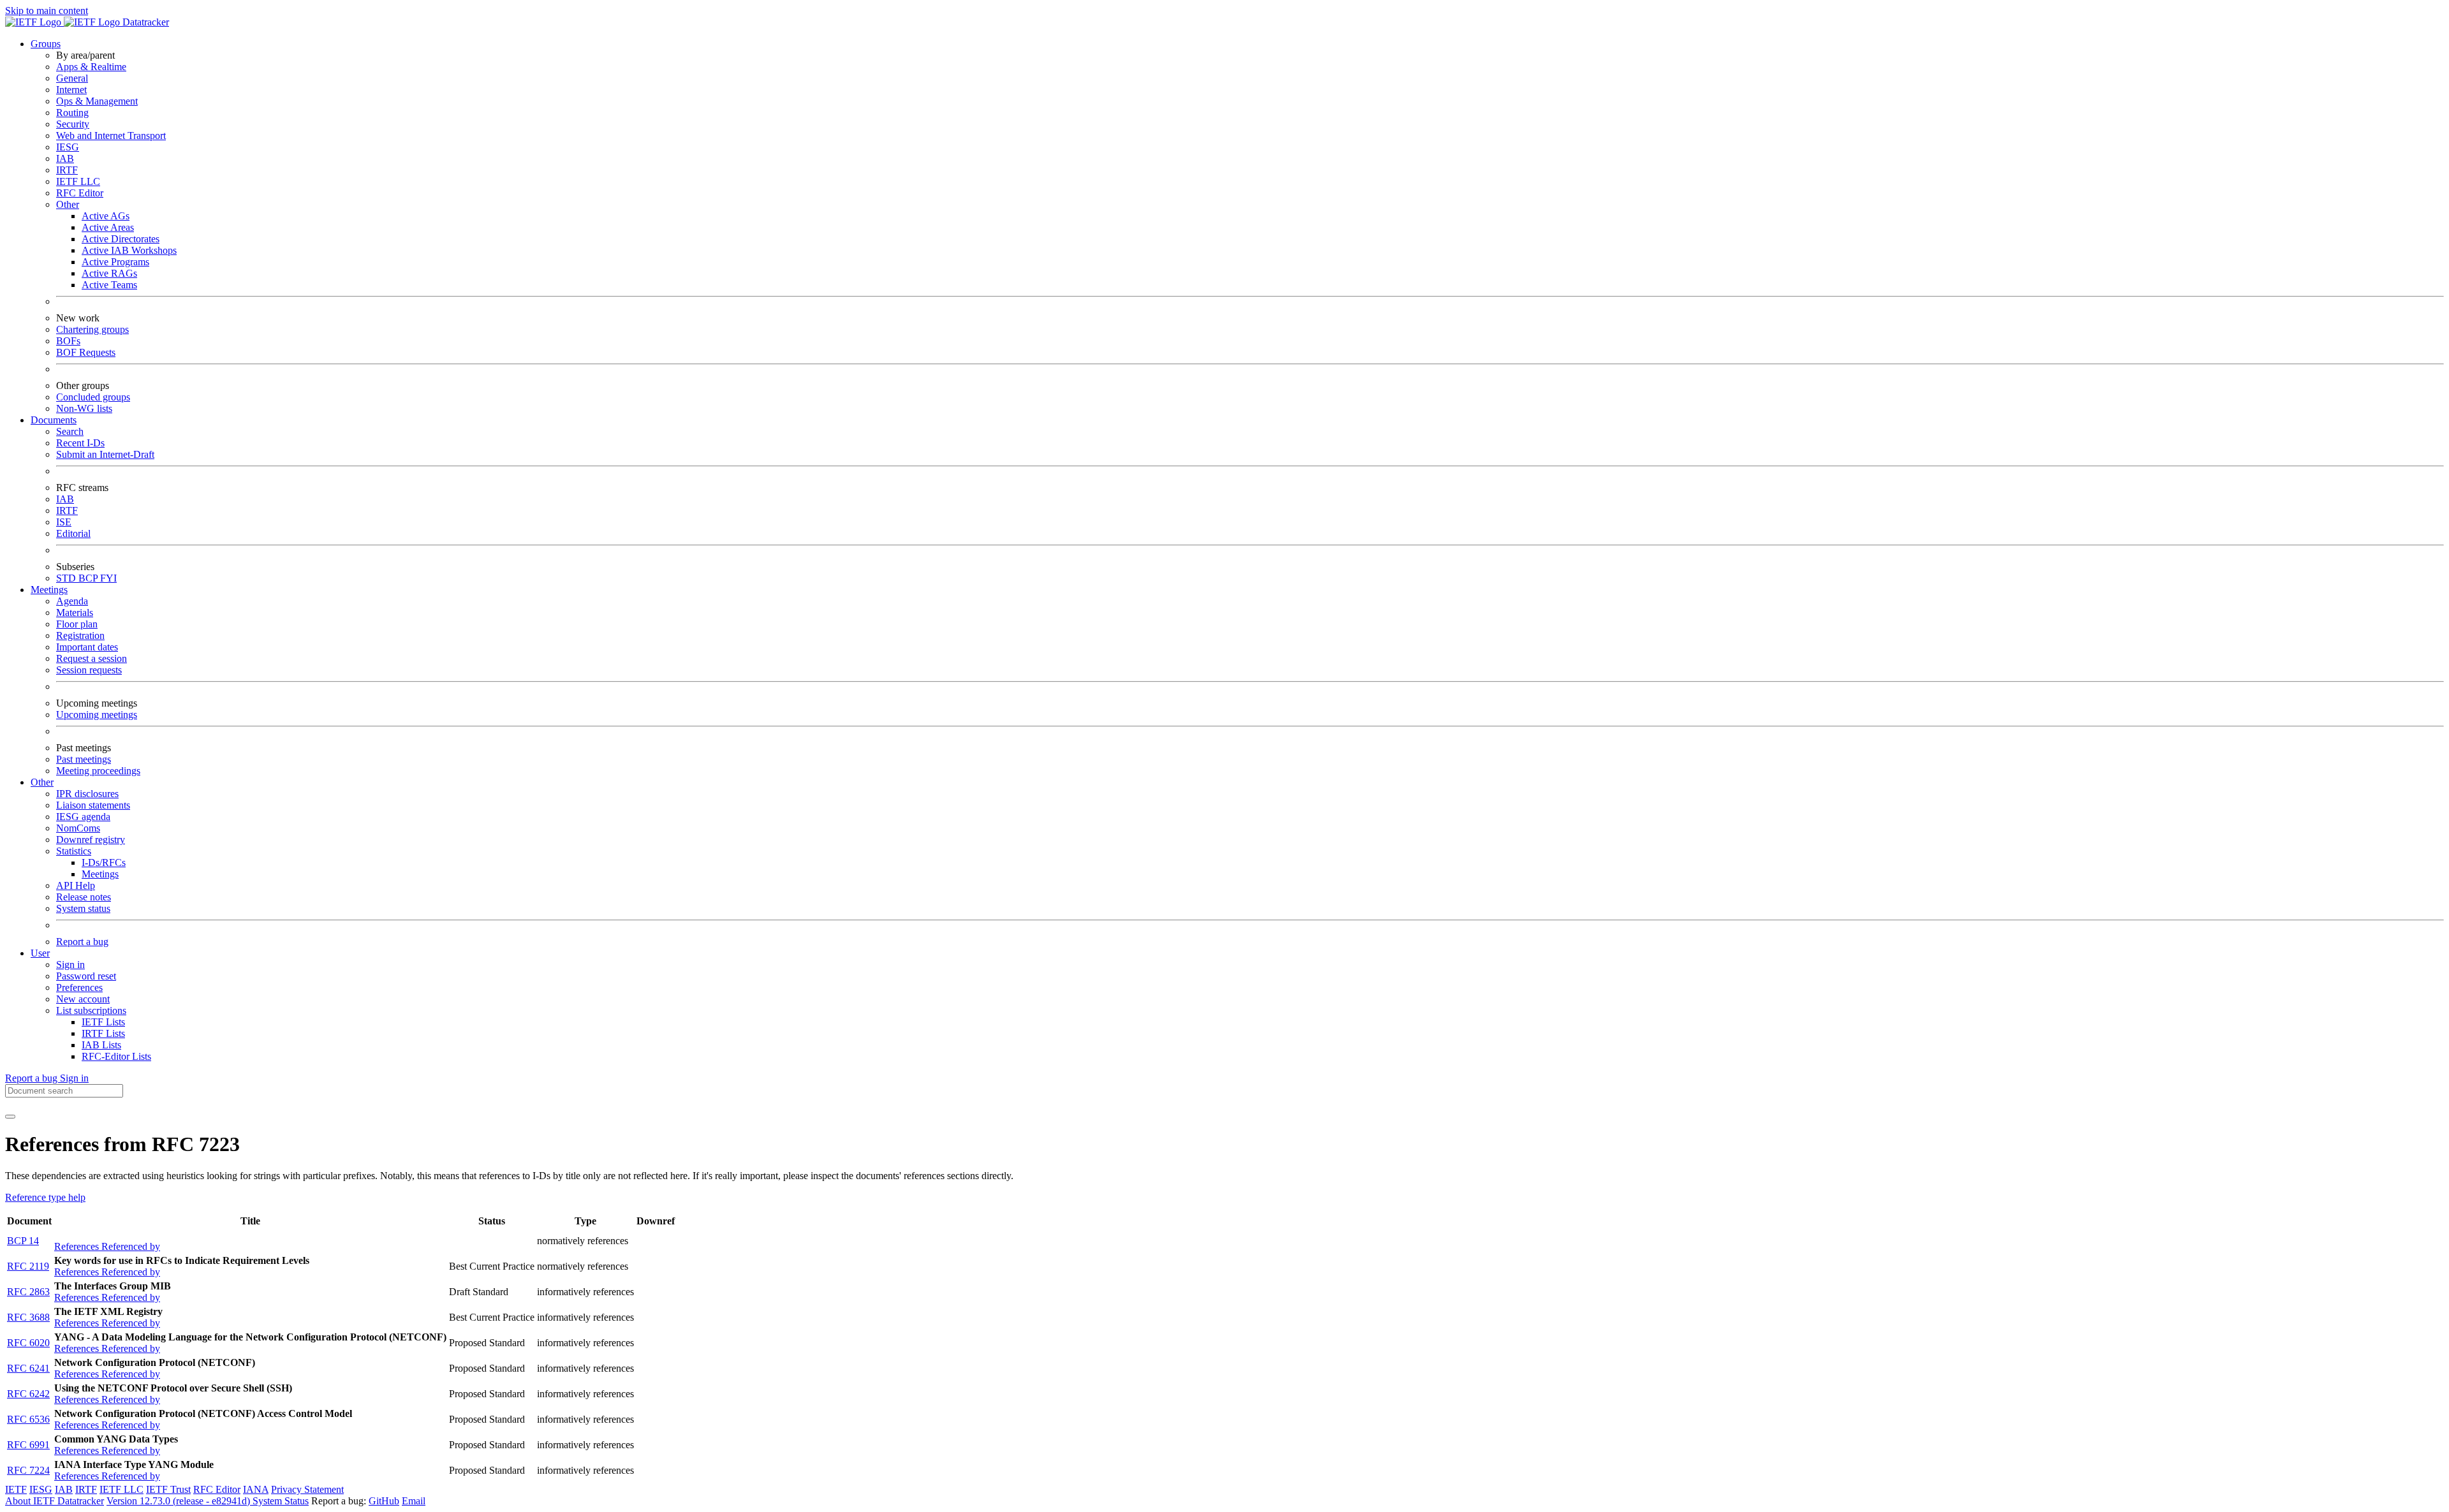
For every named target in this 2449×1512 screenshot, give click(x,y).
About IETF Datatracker (55, 1501)
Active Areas (108, 227)
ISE (64, 522)
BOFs (68, 341)
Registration (80, 635)
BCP (89, 578)
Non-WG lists (84, 408)
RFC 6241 (28, 1368)
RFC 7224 (28, 1470)
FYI (108, 578)
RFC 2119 (28, 1266)
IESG (68, 147)
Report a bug (82, 942)
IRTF (67, 170)
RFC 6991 (28, 1445)
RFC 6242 (28, 1394)
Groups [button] (46, 44)
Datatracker (144, 22)
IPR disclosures (87, 794)
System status (83, 908)
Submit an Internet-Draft (105, 454)
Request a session (92, 658)
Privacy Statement (307, 1489)
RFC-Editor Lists (116, 1056)
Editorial (73, 533)
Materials (75, 613)
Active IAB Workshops (129, 250)
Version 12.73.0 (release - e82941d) (180, 1501)
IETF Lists (103, 1022)
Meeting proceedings (98, 771)
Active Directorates (121, 239)
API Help (76, 885)
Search (70, 431)
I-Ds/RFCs (104, 862)
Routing (72, 113)
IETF (16, 1489)
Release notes (84, 897)
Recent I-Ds (80, 443)
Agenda (72, 601)
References (78, 1246)
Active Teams (109, 285)
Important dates (87, 647)
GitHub (384, 1501)
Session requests (89, 670)
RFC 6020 (28, 1343)
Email (414, 1501)
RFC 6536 (28, 1419)
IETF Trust (168, 1489)
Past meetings (84, 759)
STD (67, 578)
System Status (281, 1501)
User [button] (40, 953)
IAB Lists (101, 1045)
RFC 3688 (28, 1317)
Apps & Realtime (91, 67)
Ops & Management (97, 101)
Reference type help (45, 1197)
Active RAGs (109, 273)
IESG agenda (83, 817)
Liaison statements (93, 805)
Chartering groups (92, 329)
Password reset (86, 976)
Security (73, 124)
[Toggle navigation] (10, 1117)
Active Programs (115, 262)
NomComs (78, 828)
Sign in (70, 965)
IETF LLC (78, 181)
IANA (256, 1489)
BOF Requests (86, 352)
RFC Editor (80, 193)
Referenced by (131, 1246)
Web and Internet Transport (111, 136)
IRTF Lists (103, 1033)
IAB (65, 158)
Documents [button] (54, 420)
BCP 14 (23, 1241)
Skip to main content (47, 11)
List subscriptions (91, 1010)
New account (83, 999)
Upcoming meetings (97, 715)
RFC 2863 (28, 1292)
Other (68, 204)
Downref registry (91, 840)
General (72, 78)
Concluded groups (93, 397)
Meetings (100, 874)
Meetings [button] (49, 590)
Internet (71, 90)
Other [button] (42, 782)
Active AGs (106, 216)
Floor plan (77, 624)
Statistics (74, 851)
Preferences (79, 987)
